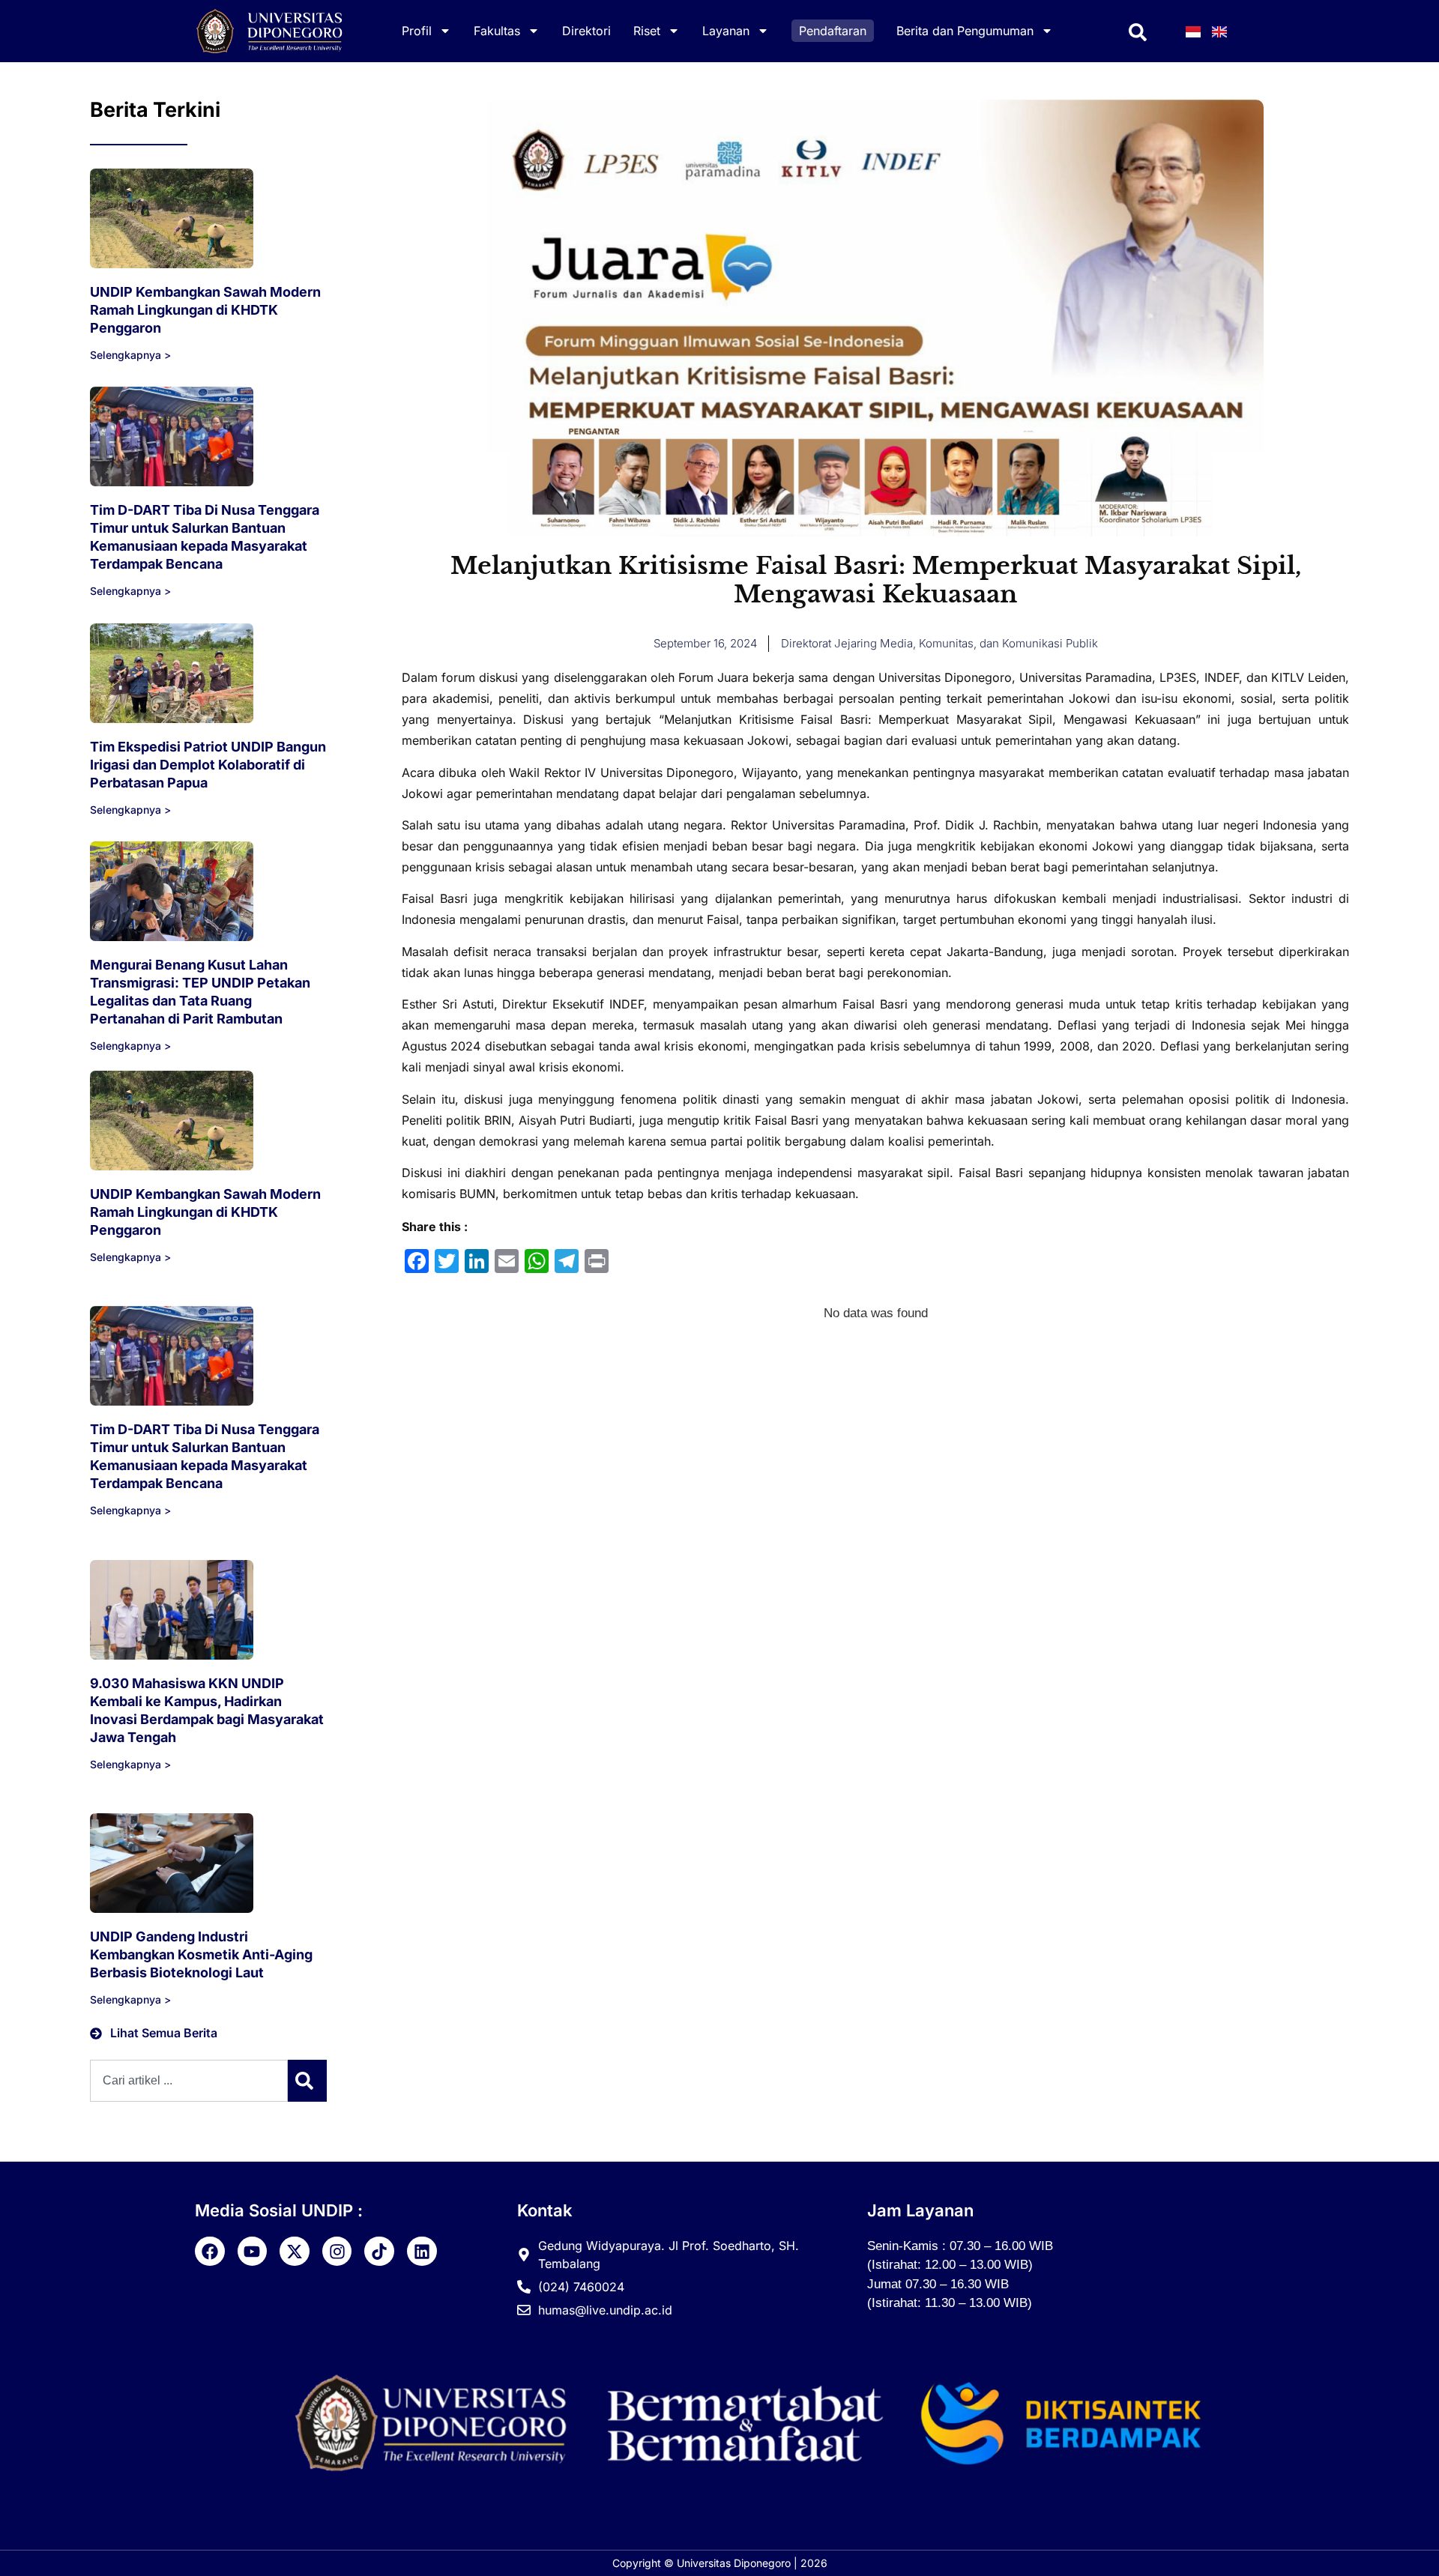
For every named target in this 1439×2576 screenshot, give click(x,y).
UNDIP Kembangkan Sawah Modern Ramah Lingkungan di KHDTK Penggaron (205, 310)
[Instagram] (337, 2252)
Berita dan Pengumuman (965, 31)
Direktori (586, 31)
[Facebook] (210, 2252)
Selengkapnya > (130, 355)
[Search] (307, 2081)
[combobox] (189, 2081)
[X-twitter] (295, 2252)
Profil (417, 31)
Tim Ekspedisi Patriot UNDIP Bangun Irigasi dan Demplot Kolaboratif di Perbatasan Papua (208, 765)
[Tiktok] (379, 2252)
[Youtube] (253, 2252)
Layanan (726, 31)
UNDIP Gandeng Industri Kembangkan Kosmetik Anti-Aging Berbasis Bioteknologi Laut (201, 1954)
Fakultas (497, 31)
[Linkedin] (422, 2252)
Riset (647, 31)
